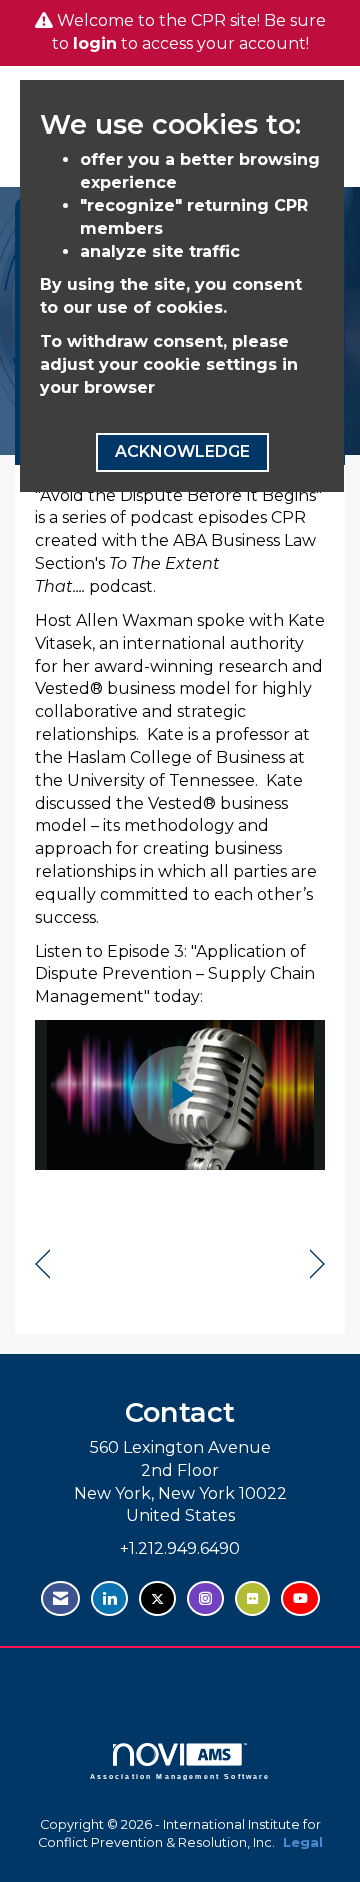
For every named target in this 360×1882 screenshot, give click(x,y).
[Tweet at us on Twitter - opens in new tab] (157, 1598)
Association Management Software (180, 1776)
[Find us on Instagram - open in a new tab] (205, 1598)
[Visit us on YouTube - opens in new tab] (300, 1598)
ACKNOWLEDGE (182, 451)
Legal (303, 1842)
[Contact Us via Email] (60, 1598)
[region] (317, 1264)
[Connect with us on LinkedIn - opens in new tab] (109, 1598)
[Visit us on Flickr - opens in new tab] (252, 1598)
